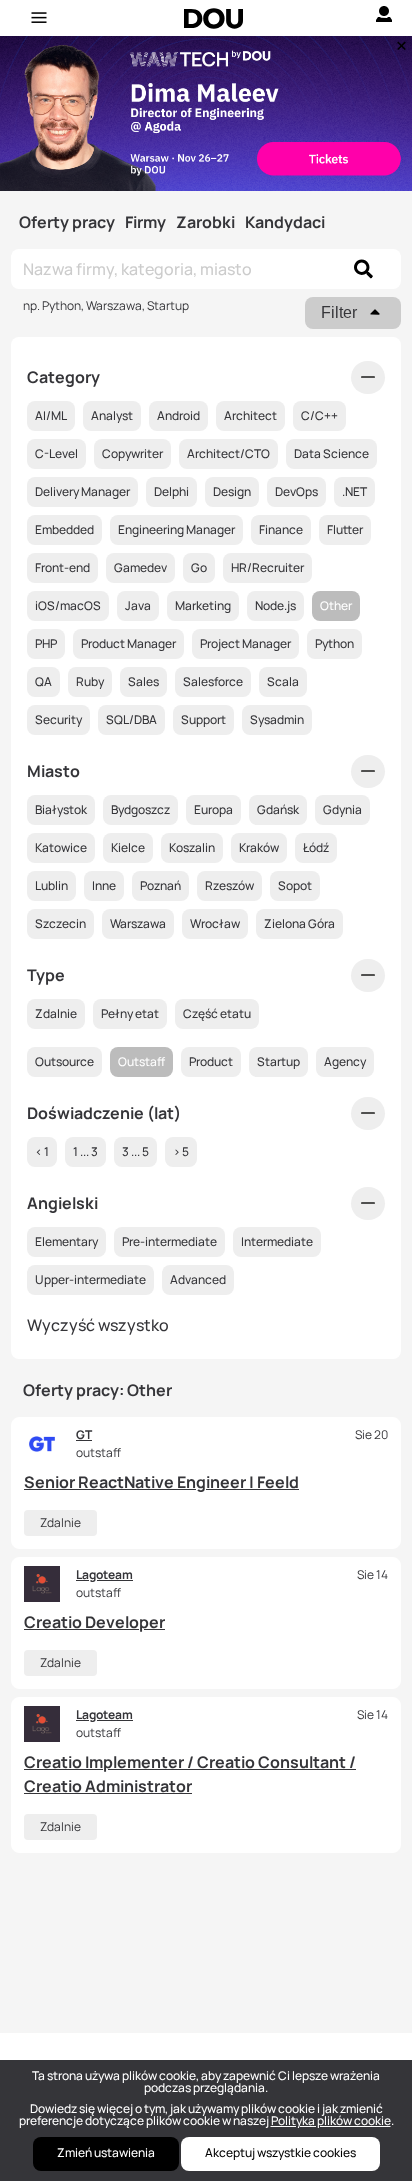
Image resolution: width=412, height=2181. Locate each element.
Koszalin (192, 847)
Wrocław (215, 923)
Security (58, 719)
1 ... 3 (85, 1151)
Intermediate (277, 1241)
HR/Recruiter (267, 567)
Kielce (128, 847)
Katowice (61, 847)
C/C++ (319, 415)
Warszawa (138, 923)
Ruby (90, 681)
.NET (354, 491)
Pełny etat (130, 1013)
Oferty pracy (67, 222)
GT (84, 1434)
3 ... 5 (135, 1151)
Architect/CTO (228, 453)
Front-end (62, 567)
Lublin (51, 885)
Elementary (66, 1241)
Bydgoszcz (140, 809)
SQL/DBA (131, 719)
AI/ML (51, 415)
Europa (213, 809)
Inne (104, 885)
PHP (46, 643)
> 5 (181, 1151)
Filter (339, 312)
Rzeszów (229, 885)
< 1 (42, 1151)
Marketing (203, 605)
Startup (278, 1061)
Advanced (198, 1279)
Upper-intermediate (90, 1279)
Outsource (64, 1061)
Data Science (331, 453)
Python (334, 643)
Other (336, 605)
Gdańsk (278, 809)
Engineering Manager (176, 529)
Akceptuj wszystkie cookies (280, 2152)
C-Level (56, 453)
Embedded (64, 529)
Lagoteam (104, 1574)
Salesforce (213, 681)
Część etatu (217, 1013)
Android (178, 415)
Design (232, 491)
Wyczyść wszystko (98, 1325)
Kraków (259, 847)
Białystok (61, 809)
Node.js (275, 605)
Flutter (345, 529)
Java (138, 605)
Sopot (295, 885)
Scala (283, 681)
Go (199, 567)
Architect (250, 415)
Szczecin (60, 923)
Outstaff (141, 1061)
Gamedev (140, 567)
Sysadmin (277, 719)
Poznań (160, 885)
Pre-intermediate (169, 1241)
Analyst (112, 415)
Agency (345, 1061)
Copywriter (132, 453)
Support (203, 719)
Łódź (316, 847)
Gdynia (342, 809)
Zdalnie (60, 1522)
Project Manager (245, 643)
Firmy (145, 222)
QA (43, 681)
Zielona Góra (299, 923)
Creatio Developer (94, 1622)
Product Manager (128, 643)
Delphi (171, 491)
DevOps (296, 491)
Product (211, 1061)
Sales (143, 681)
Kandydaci (285, 222)
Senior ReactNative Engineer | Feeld (161, 1482)
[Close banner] (398, 41)
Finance (281, 529)
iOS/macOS (68, 605)
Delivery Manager (82, 491)
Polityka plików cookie (331, 2120)
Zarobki (205, 222)
